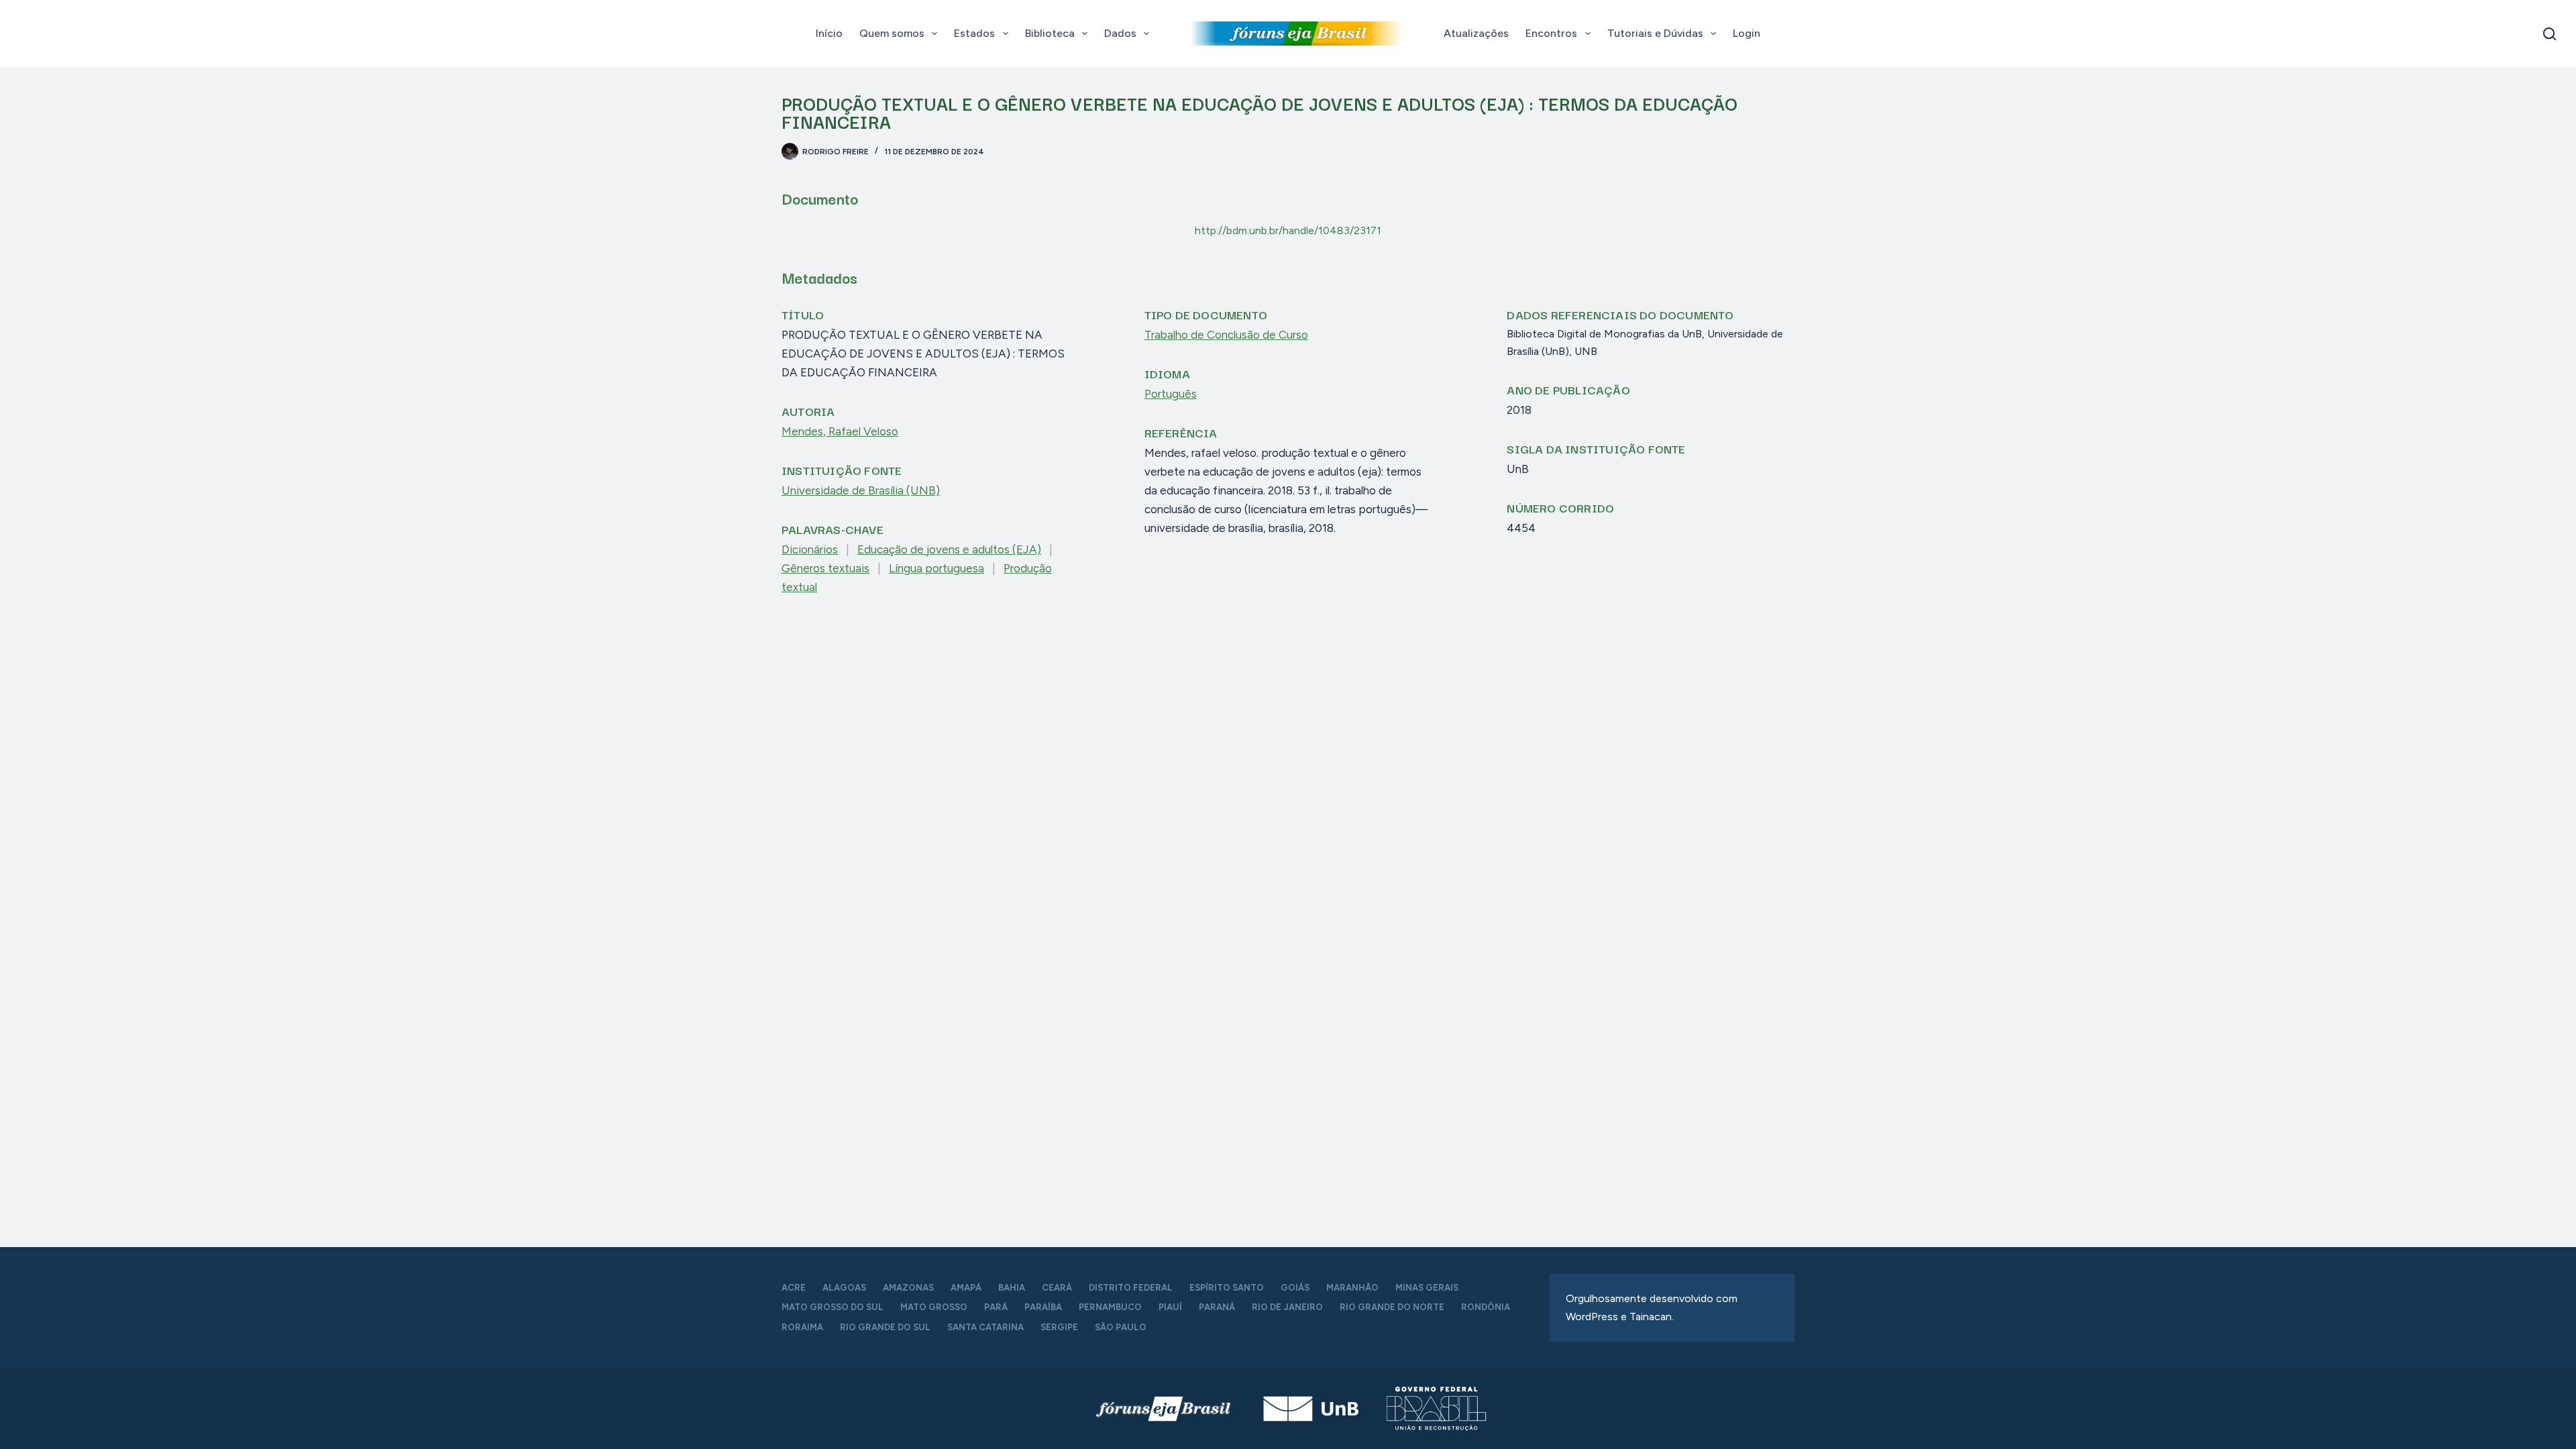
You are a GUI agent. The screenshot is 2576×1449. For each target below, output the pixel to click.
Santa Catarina (985, 1327)
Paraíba (1043, 1307)
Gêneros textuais (825, 568)
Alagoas (844, 1288)
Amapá (966, 1288)
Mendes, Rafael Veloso (840, 431)
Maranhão (1352, 1288)
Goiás (1295, 1288)
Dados (1120, 33)
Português (1171, 394)
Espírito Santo (1227, 1288)
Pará (996, 1307)
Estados (974, 33)
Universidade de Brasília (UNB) (861, 490)
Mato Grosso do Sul (833, 1307)
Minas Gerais (1427, 1288)
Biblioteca (1050, 33)
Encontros (1551, 33)
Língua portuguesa (936, 568)
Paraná (1217, 1307)
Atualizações (1476, 33)
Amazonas (908, 1288)
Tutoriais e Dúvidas (1655, 33)
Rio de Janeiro (1287, 1307)
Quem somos (892, 33)
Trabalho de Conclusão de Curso (1226, 335)
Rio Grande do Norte (1392, 1307)
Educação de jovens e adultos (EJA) (949, 549)
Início (829, 33)
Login (1747, 33)
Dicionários (810, 549)
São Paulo (1121, 1327)
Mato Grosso (934, 1307)
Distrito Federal (1131, 1288)
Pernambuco (1110, 1307)
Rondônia (1486, 1307)
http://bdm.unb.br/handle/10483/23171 (1288, 230)
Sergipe (1059, 1327)
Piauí (1170, 1307)
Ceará (1057, 1288)
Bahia (1012, 1288)
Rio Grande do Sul (885, 1327)
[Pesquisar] (2550, 34)
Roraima (802, 1327)
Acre (794, 1288)
